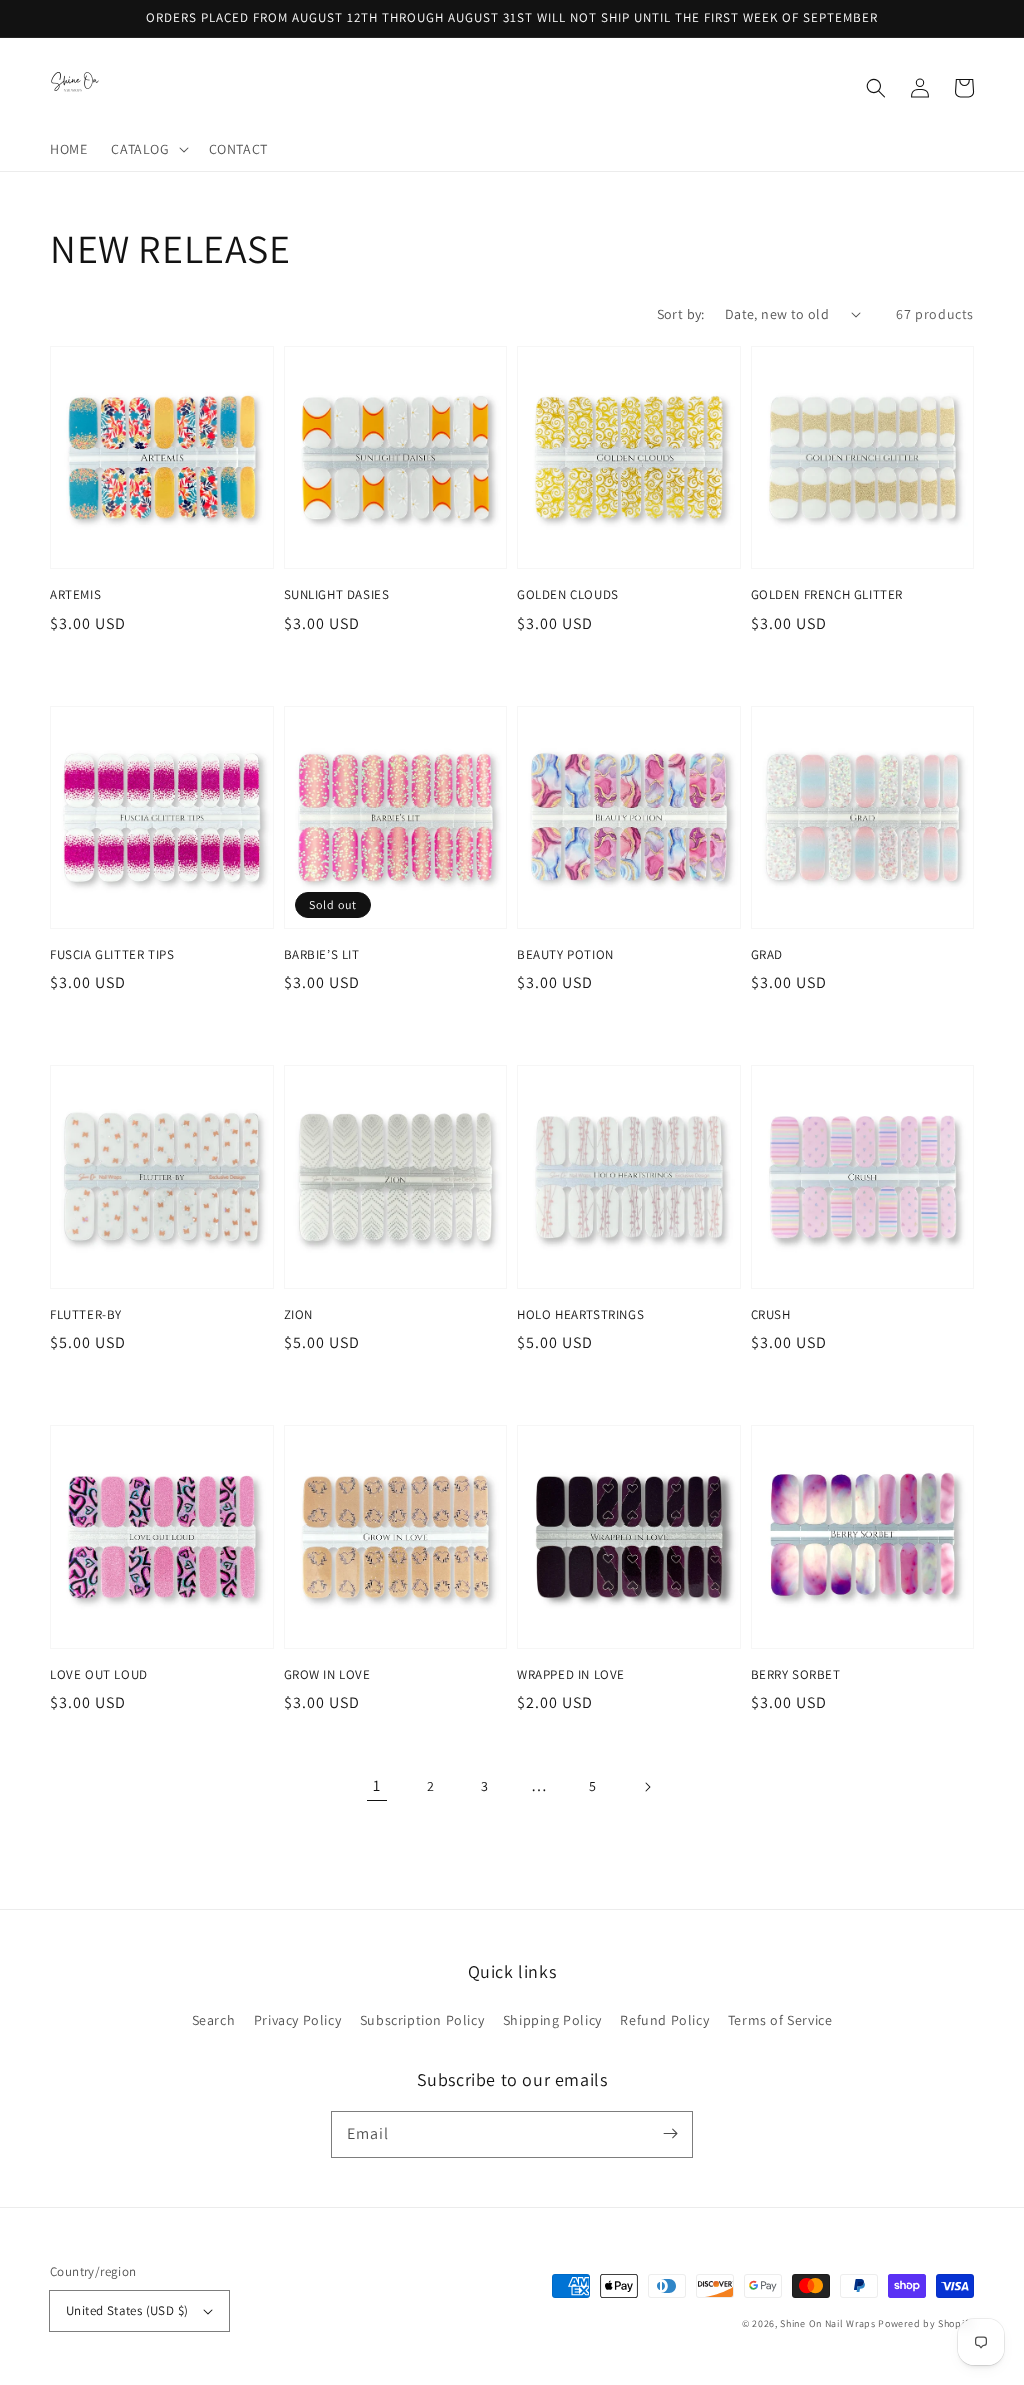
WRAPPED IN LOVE (571, 1674)
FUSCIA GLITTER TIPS (112, 954)
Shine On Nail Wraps (827, 2323)
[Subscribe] (670, 2134)
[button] (147, 149)
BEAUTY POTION (565, 954)
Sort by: (681, 314)
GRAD (767, 954)
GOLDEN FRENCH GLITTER (827, 594)
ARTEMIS (75, 594)
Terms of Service (780, 2020)
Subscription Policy (422, 2020)
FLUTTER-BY (86, 1314)
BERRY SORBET (796, 1674)
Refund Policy (664, 2020)
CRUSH (771, 1314)
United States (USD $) (127, 2310)
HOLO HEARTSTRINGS (580, 1314)
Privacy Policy (297, 2020)
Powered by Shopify (926, 2323)
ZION (298, 1314)
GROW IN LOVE (327, 1674)
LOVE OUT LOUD (99, 1674)
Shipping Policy (552, 2020)
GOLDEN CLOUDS (568, 594)
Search (214, 2020)
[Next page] (647, 1787)
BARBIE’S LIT (322, 954)
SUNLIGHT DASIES (337, 594)
